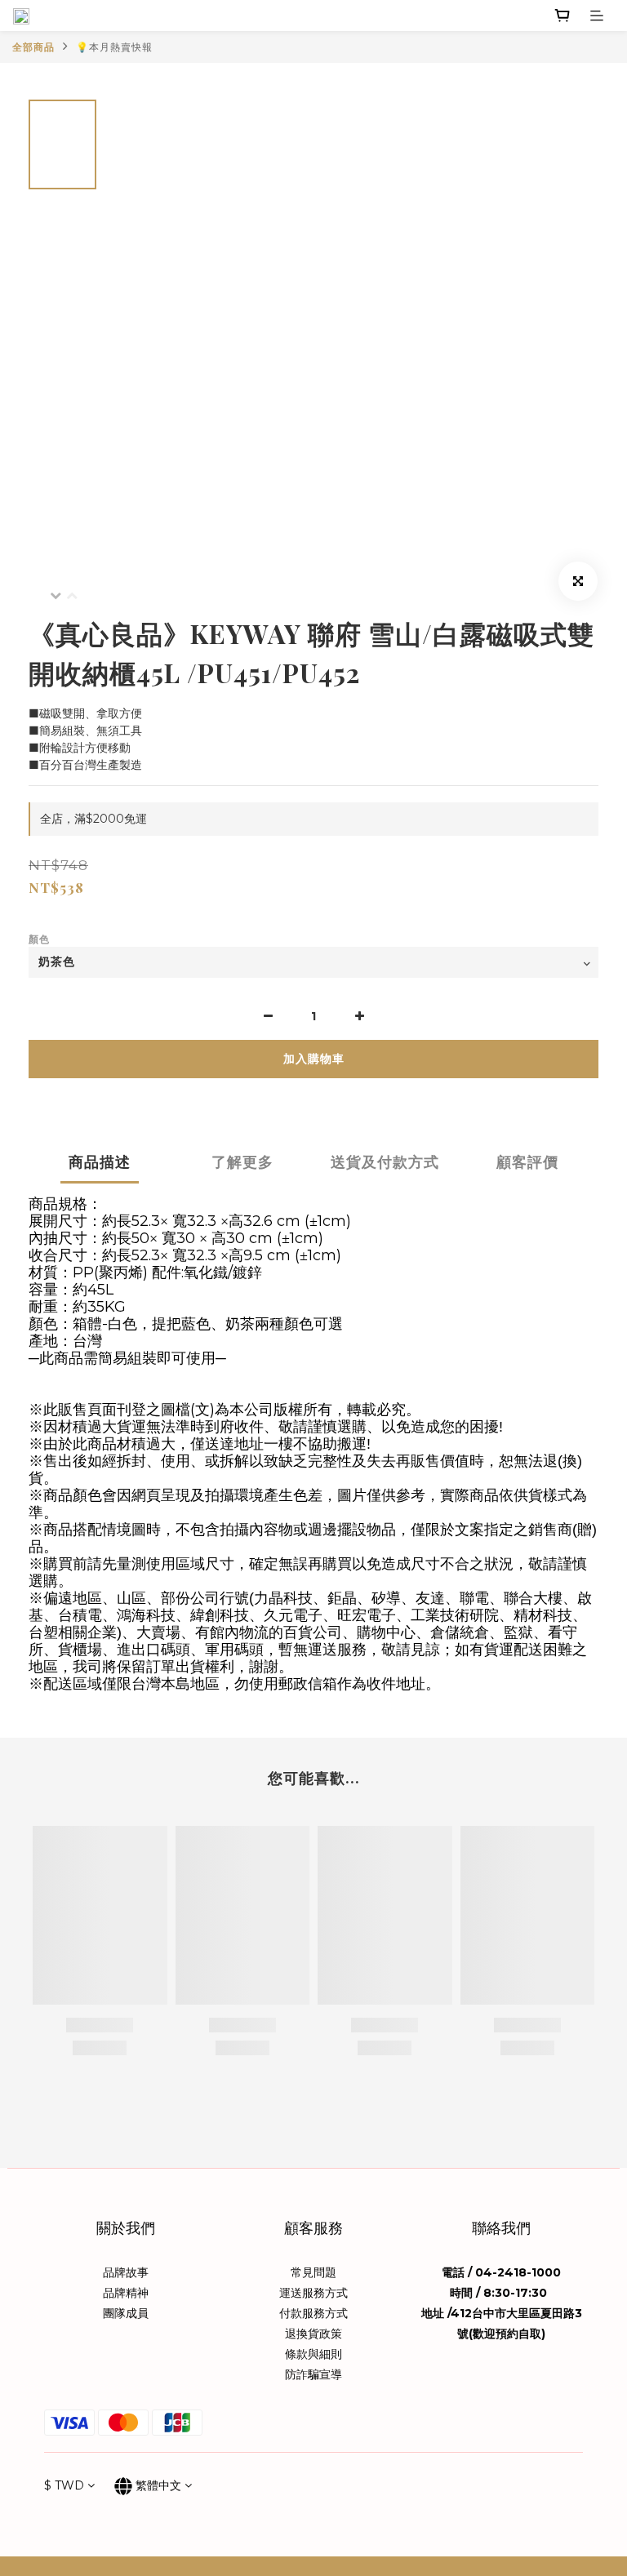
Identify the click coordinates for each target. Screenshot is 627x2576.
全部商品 (33, 47)
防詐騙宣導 (313, 2374)
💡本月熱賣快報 (114, 47)
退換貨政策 (313, 2334)
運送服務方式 (313, 2293)
